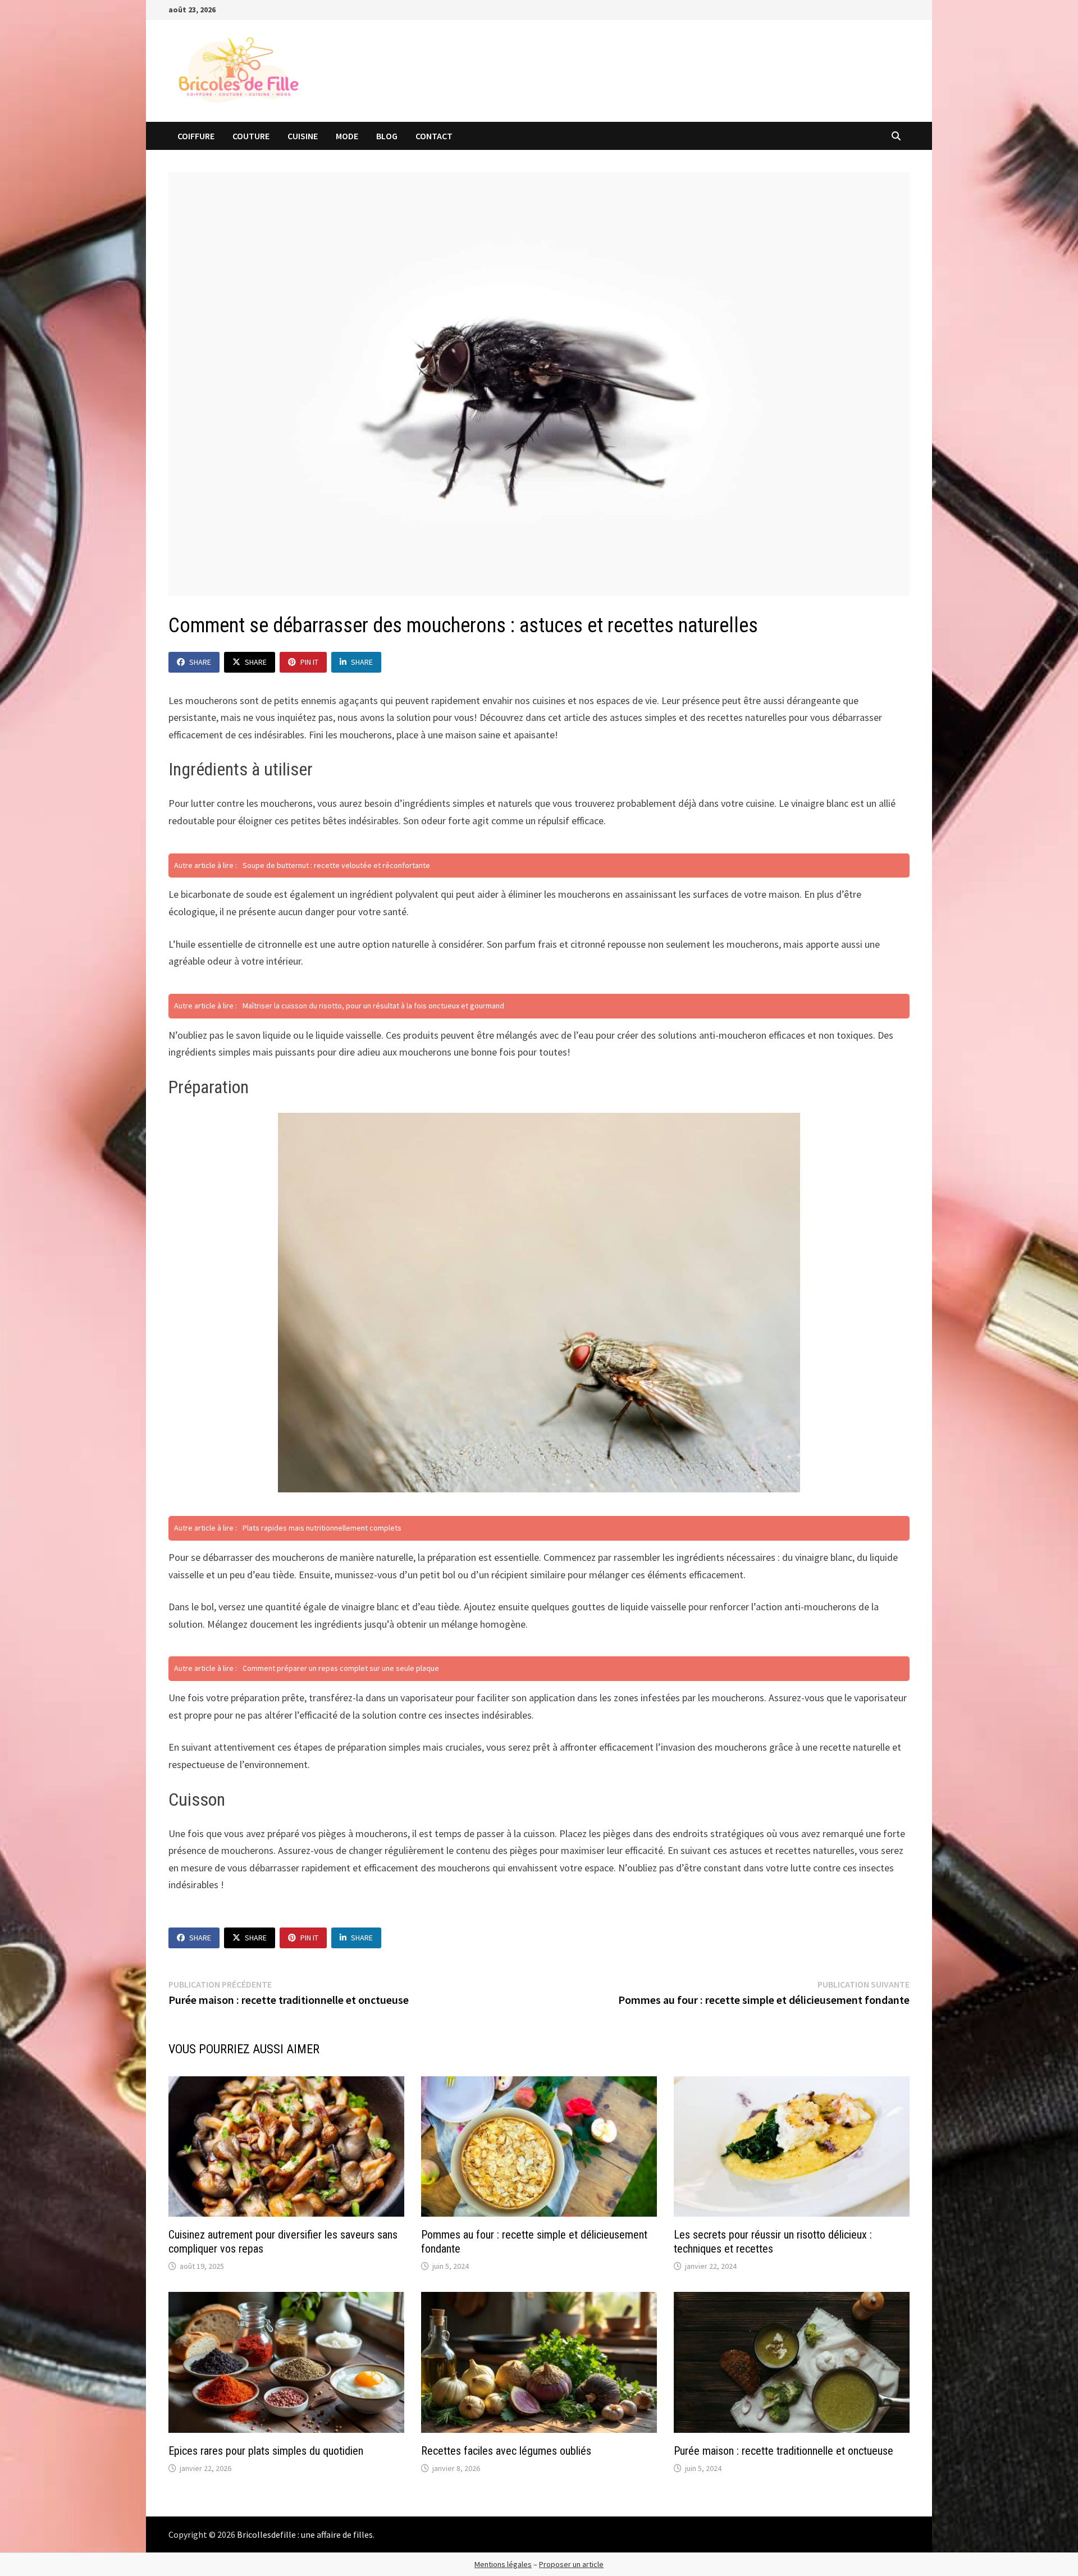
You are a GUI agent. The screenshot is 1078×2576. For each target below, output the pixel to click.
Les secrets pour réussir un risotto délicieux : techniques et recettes (773, 2242)
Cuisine (303, 136)
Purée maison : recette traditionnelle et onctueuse (784, 2451)
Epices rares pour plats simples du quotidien (266, 2451)
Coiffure (196, 136)
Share (200, 662)
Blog (387, 136)
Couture (251, 136)
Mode (347, 136)
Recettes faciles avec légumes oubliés (506, 2451)
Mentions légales (503, 2564)
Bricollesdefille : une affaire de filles (305, 2534)
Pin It (309, 662)
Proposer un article (571, 2564)
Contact (434, 136)
